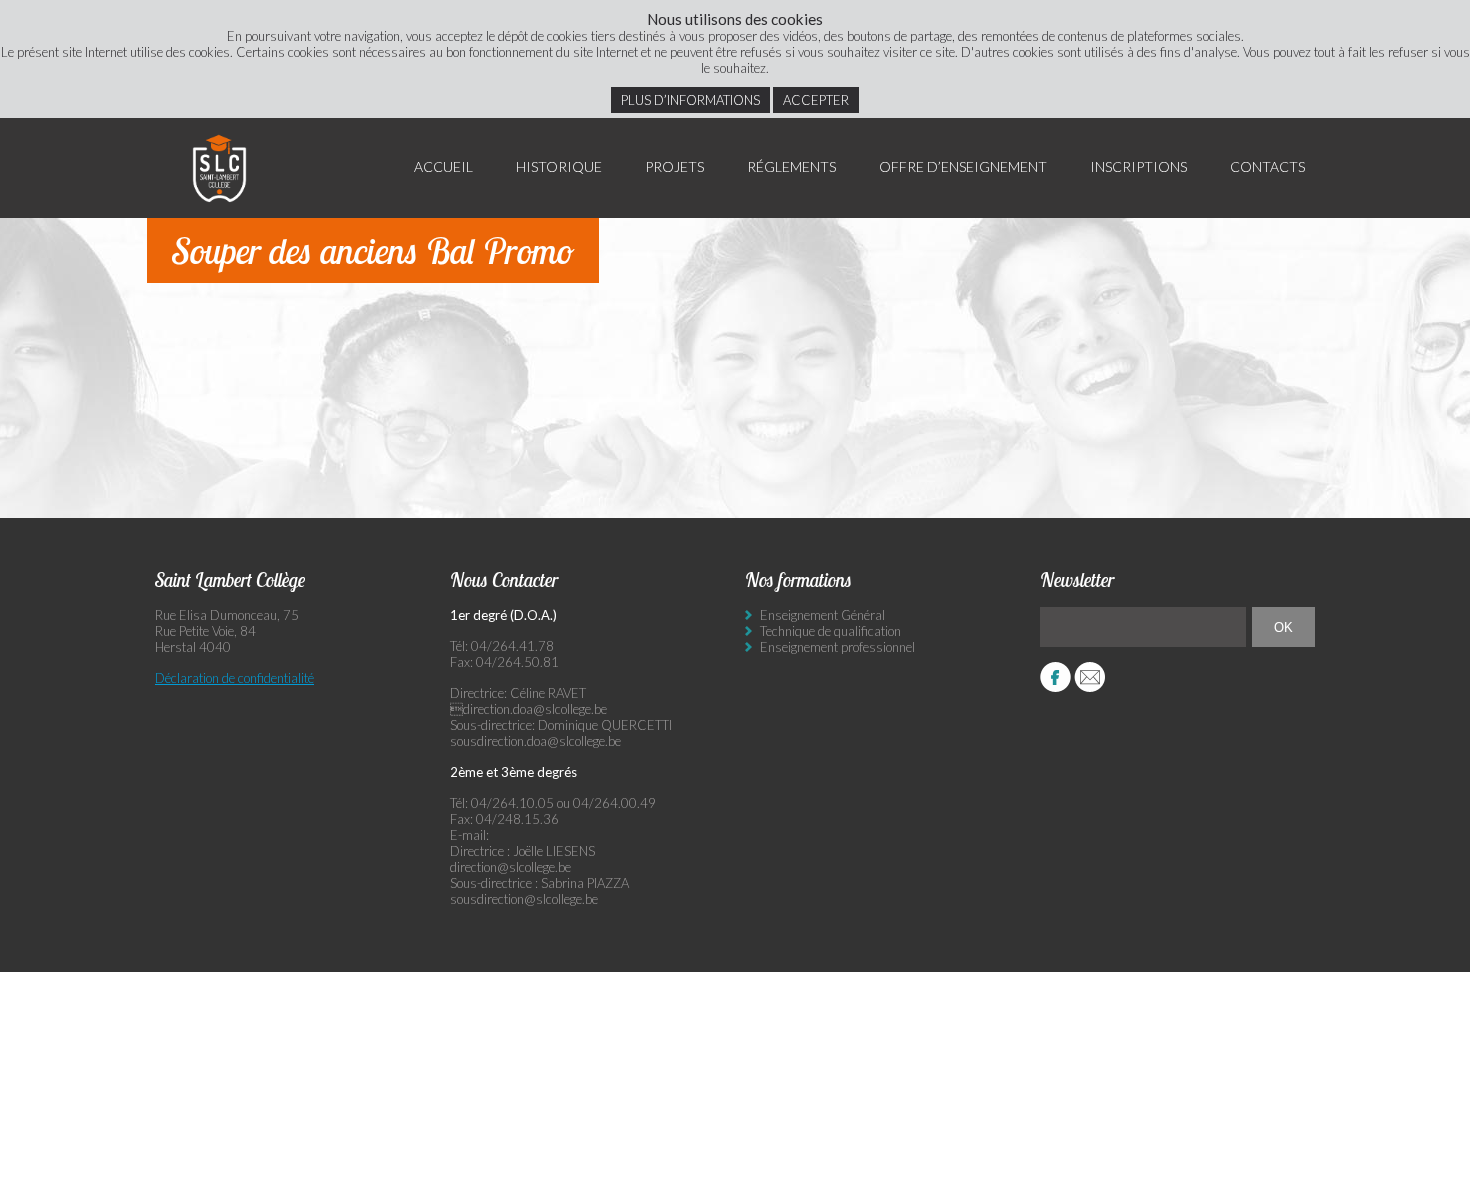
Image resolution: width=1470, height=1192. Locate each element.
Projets (674, 166)
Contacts (1267, 166)
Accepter (816, 100)
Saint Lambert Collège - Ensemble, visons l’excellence (220, 168)
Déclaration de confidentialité (234, 678)
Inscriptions (1138, 166)
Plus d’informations (690, 100)
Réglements (791, 166)
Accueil (443, 166)
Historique (559, 166)
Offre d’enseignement (963, 166)
